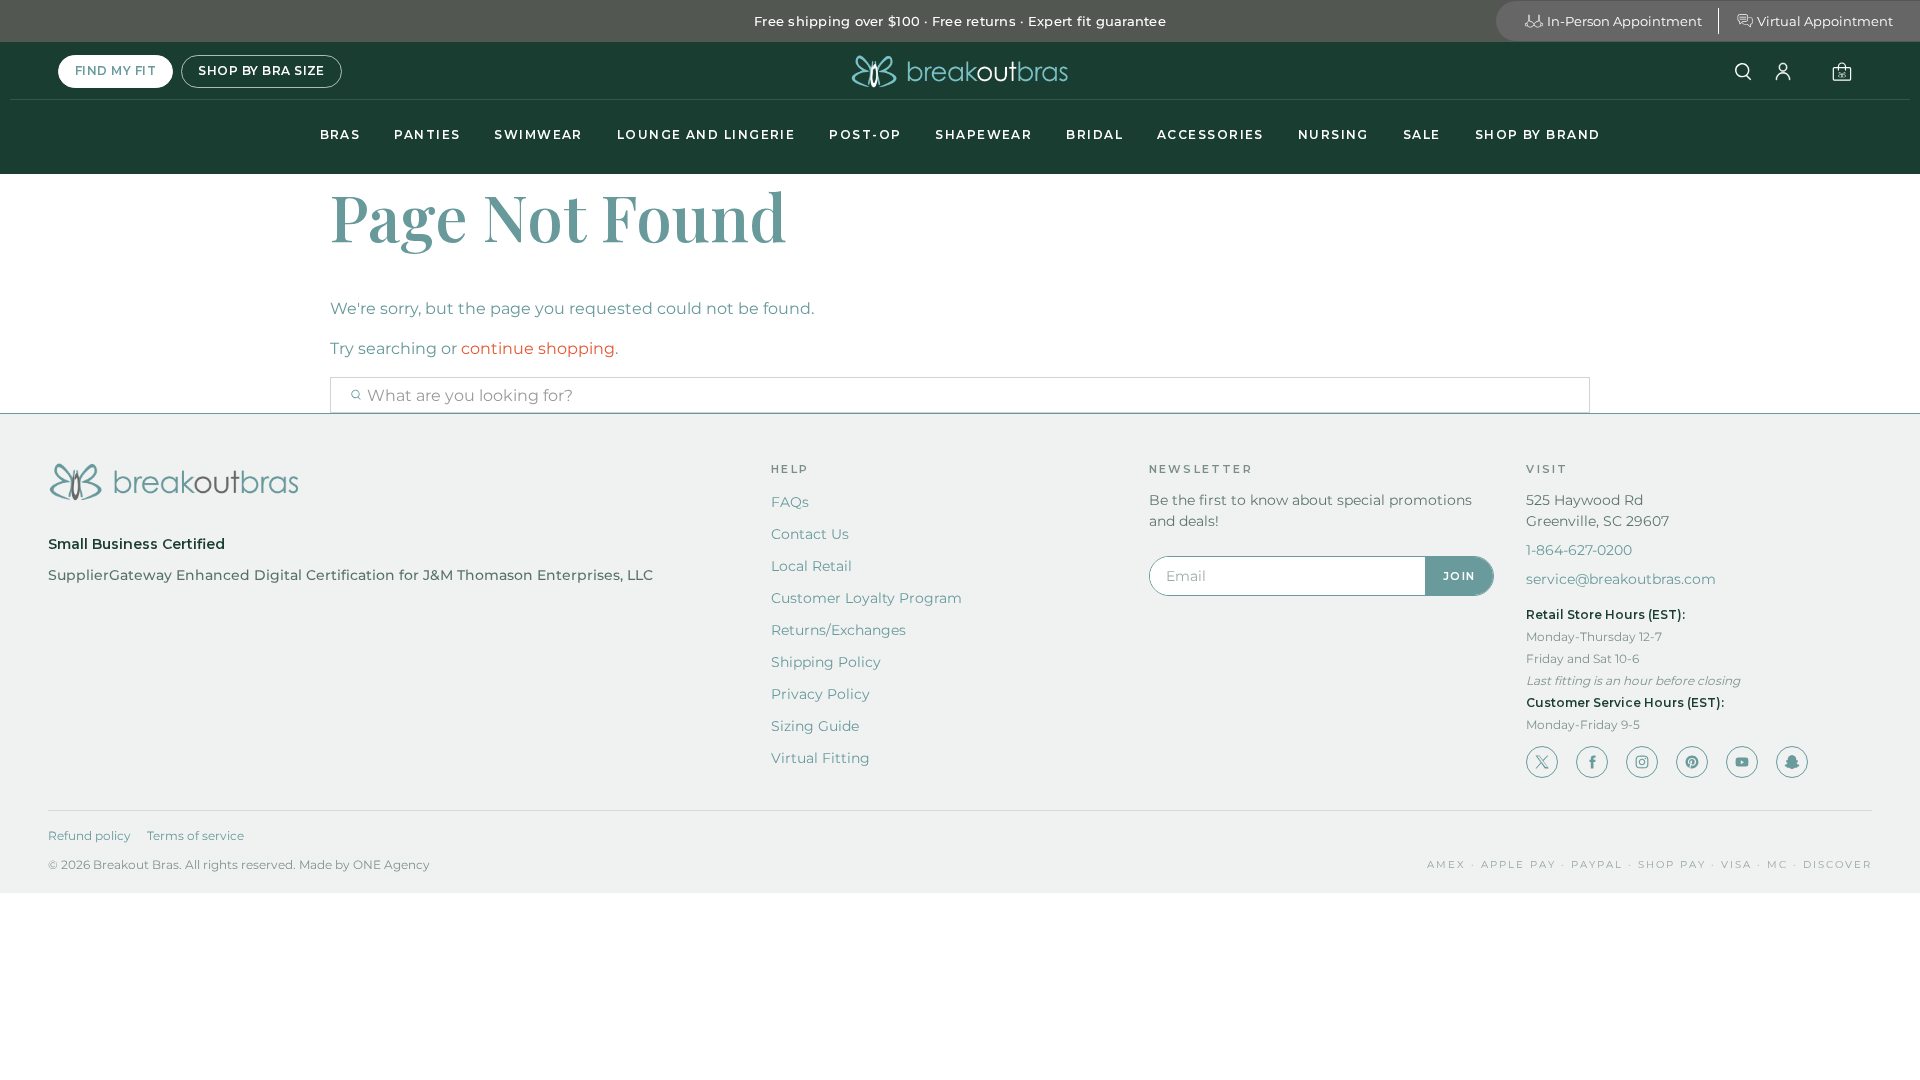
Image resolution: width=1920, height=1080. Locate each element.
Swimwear (538, 134)
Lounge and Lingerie (706, 134)
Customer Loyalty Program (866, 598)
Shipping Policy (826, 662)
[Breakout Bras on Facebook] (1592, 762)
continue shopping (538, 348)
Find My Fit (115, 70)
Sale (1422, 134)
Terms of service (195, 835)
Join (1459, 576)
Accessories (1210, 134)
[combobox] (960, 395)
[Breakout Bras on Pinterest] (1692, 762)
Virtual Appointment (1825, 21)
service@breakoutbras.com (1621, 579)
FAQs (790, 502)
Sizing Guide (815, 726)
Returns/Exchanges (838, 630)
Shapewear (983, 134)
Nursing (1333, 134)
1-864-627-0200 (1579, 550)
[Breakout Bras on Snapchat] (1792, 762)
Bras (340, 134)
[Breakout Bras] (960, 71)
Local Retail (811, 566)
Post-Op (865, 134)
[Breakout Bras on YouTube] (1742, 762)
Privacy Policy (820, 694)
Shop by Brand (1538, 134)
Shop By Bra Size (261, 70)
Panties (427, 134)
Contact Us (810, 534)
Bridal (1094, 134)
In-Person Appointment (1624, 21)
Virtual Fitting (820, 758)
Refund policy (89, 835)
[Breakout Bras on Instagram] (1642, 762)
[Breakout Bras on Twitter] (1542, 762)
